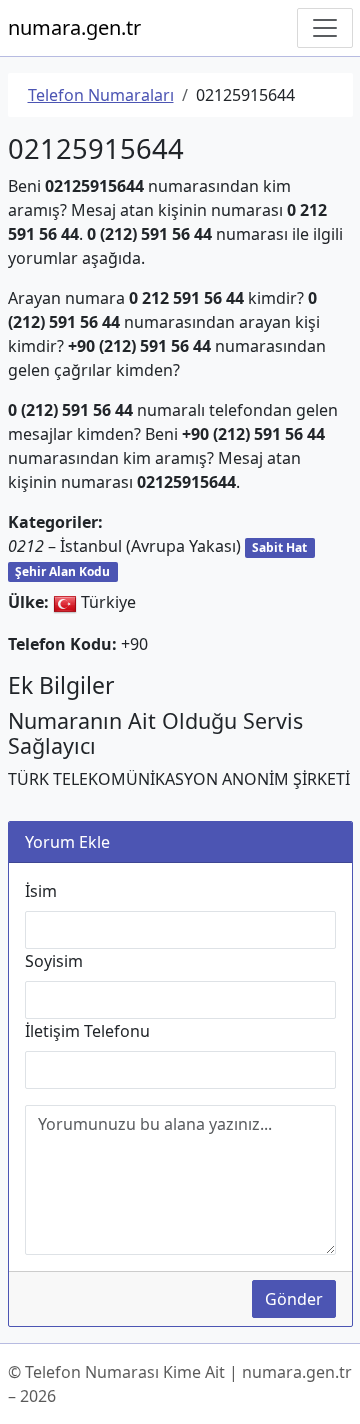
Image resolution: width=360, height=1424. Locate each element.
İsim (41, 891)
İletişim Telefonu (87, 1031)
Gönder (294, 1299)
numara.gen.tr (74, 27)
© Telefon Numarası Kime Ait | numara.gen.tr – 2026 (180, 1384)
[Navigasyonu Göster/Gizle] (325, 28)
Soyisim (54, 961)
